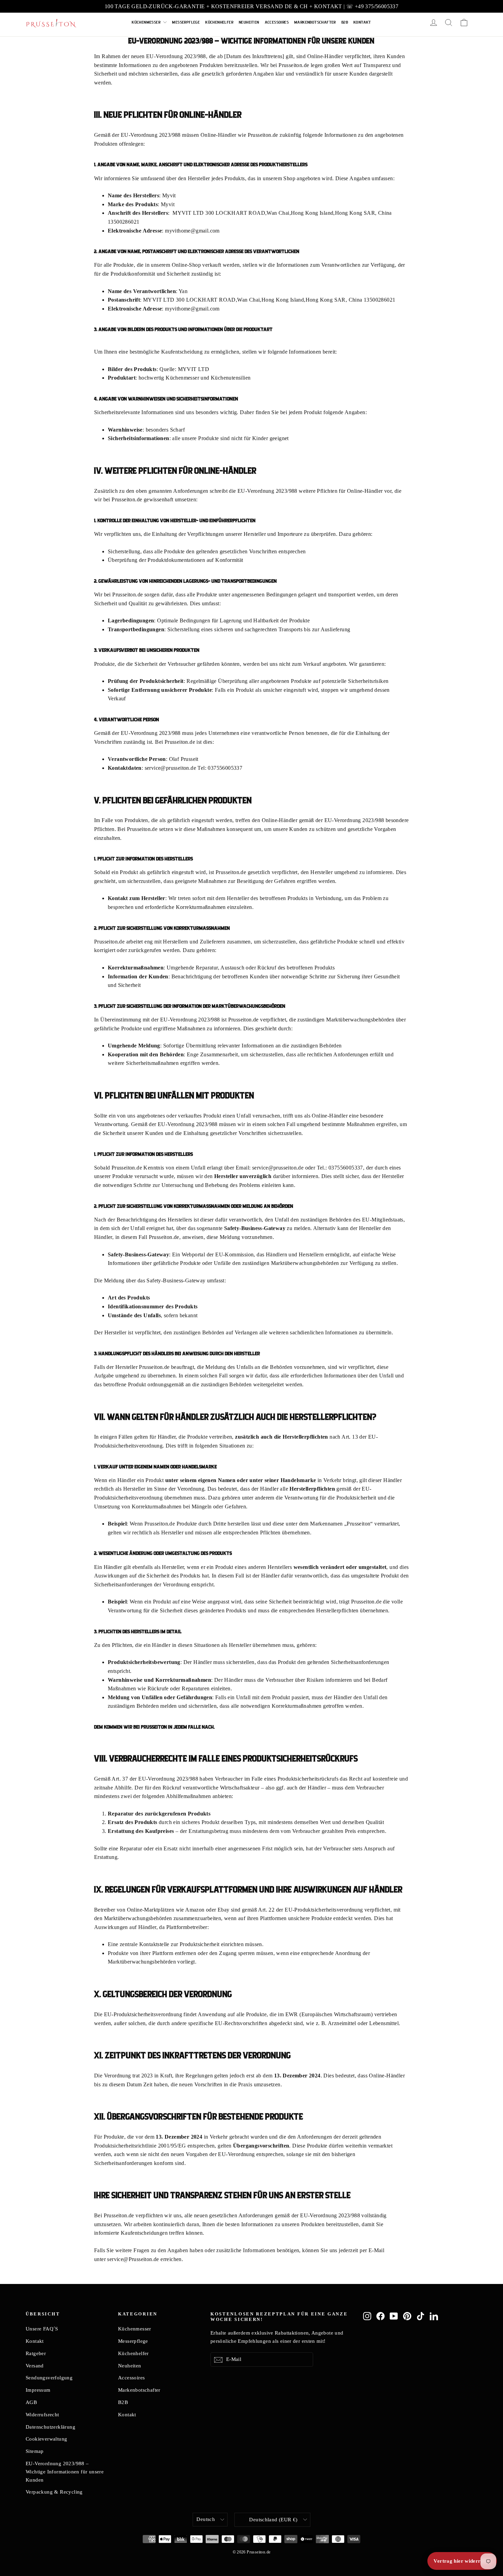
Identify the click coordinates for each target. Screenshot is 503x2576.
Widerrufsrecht (42, 2415)
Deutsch (206, 2519)
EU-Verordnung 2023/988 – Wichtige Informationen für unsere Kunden (65, 2472)
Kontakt (362, 22)
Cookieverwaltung (46, 2439)
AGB (31, 2402)
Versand (35, 2366)
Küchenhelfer (219, 22)
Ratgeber (36, 2353)
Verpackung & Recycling (54, 2492)
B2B (345, 22)
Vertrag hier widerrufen (462, 2561)
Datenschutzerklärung (50, 2427)
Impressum (38, 2390)
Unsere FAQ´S (42, 2329)
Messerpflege (186, 22)
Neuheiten (249, 22)
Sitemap (35, 2451)
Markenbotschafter (315, 22)
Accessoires (277, 22)
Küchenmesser (147, 22)
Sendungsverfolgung (49, 2378)
